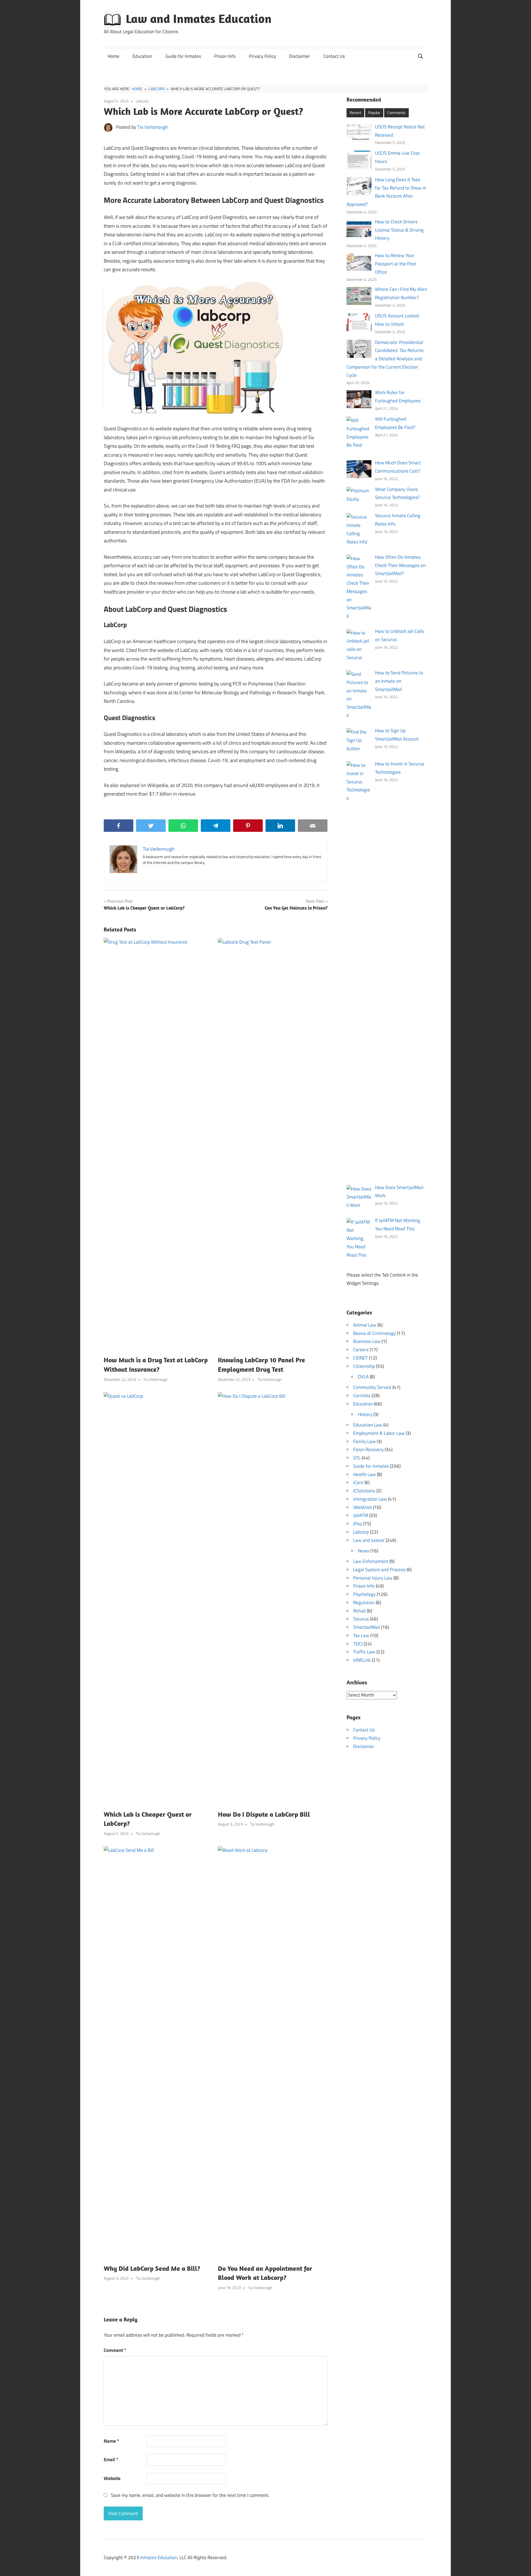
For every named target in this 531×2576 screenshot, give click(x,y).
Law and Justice (369, 1540)
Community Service (372, 1387)
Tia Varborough (153, 127)
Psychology (364, 1594)
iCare (358, 1482)
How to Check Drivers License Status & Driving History (399, 230)
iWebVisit (363, 1507)
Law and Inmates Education (199, 19)
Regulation (364, 1602)
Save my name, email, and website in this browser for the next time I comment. (190, 2495)
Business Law (367, 1341)
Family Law (364, 1441)
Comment (115, 2350)
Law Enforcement (371, 1561)
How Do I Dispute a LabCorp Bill (264, 1814)
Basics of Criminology (374, 1333)
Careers (361, 1350)
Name (111, 2441)
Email (111, 2460)
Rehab (360, 1611)
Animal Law (365, 1325)
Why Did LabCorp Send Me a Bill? (152, 2268)
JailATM (361, 1515)
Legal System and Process (379, 1570)
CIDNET (360, 1358)
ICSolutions (364, 1491)
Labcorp (142, 101)
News (364, 1551)
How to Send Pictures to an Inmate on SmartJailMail (399, 681)
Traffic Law (364, 1652)
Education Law (368, 1425)
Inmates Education (159, 2557)
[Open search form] (421, 55)
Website (112, 2478)
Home (114, 56)
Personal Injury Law (373, 1578)
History (365, 1414)
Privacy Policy (262, 56)
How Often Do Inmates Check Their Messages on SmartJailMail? (400, 565)
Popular (374, 112)
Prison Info (225, 56)
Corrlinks (362, 1396)
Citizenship (364, 1366)
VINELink (362, 1660)
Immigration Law (370, 1499)
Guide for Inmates (183, 56)
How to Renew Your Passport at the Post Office (396, 264)
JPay (358, 1524)
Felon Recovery (368, 1449)
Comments (396, 112)
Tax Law (361, 1635)
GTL (357, 1458)
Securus (361, 1619)
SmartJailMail (367, 1627)
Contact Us (334, 56)
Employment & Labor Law (379, 1433)
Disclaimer (300, 56)
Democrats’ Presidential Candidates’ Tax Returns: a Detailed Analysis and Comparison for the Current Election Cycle (386, 359)
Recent (355, 112)
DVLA (363, 1377)
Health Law (365, 1474)
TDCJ (358, 1644)
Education (142, 56)
